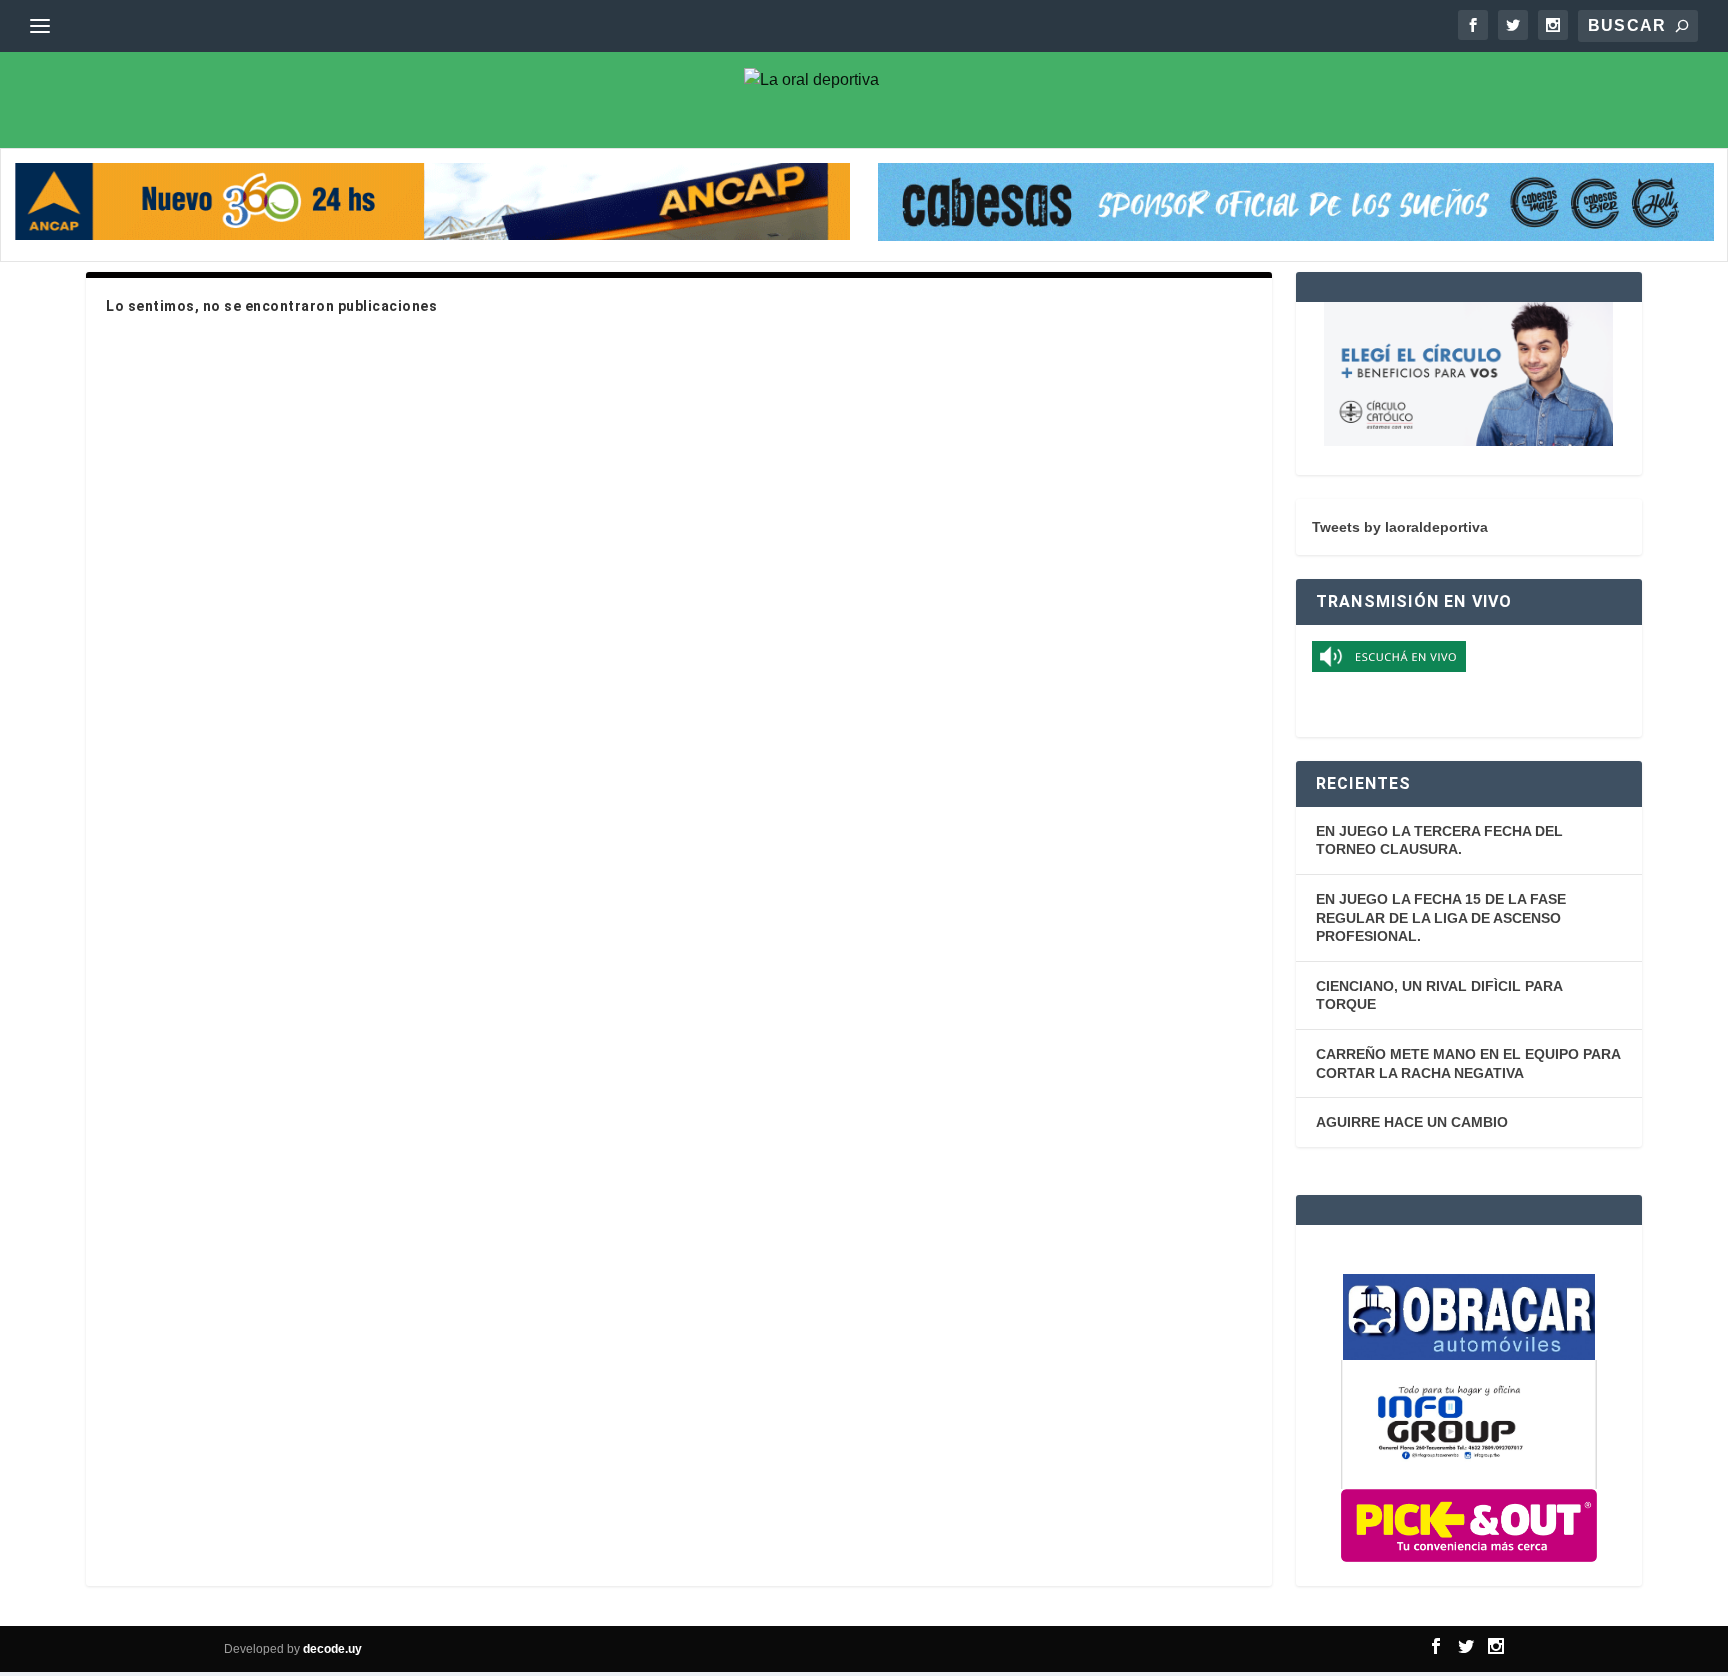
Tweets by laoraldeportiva (1400, 527)
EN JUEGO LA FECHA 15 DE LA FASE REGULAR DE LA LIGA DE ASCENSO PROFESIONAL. (1441, 917)
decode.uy (332, 1649)
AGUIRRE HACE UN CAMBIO (1412, 1122)
